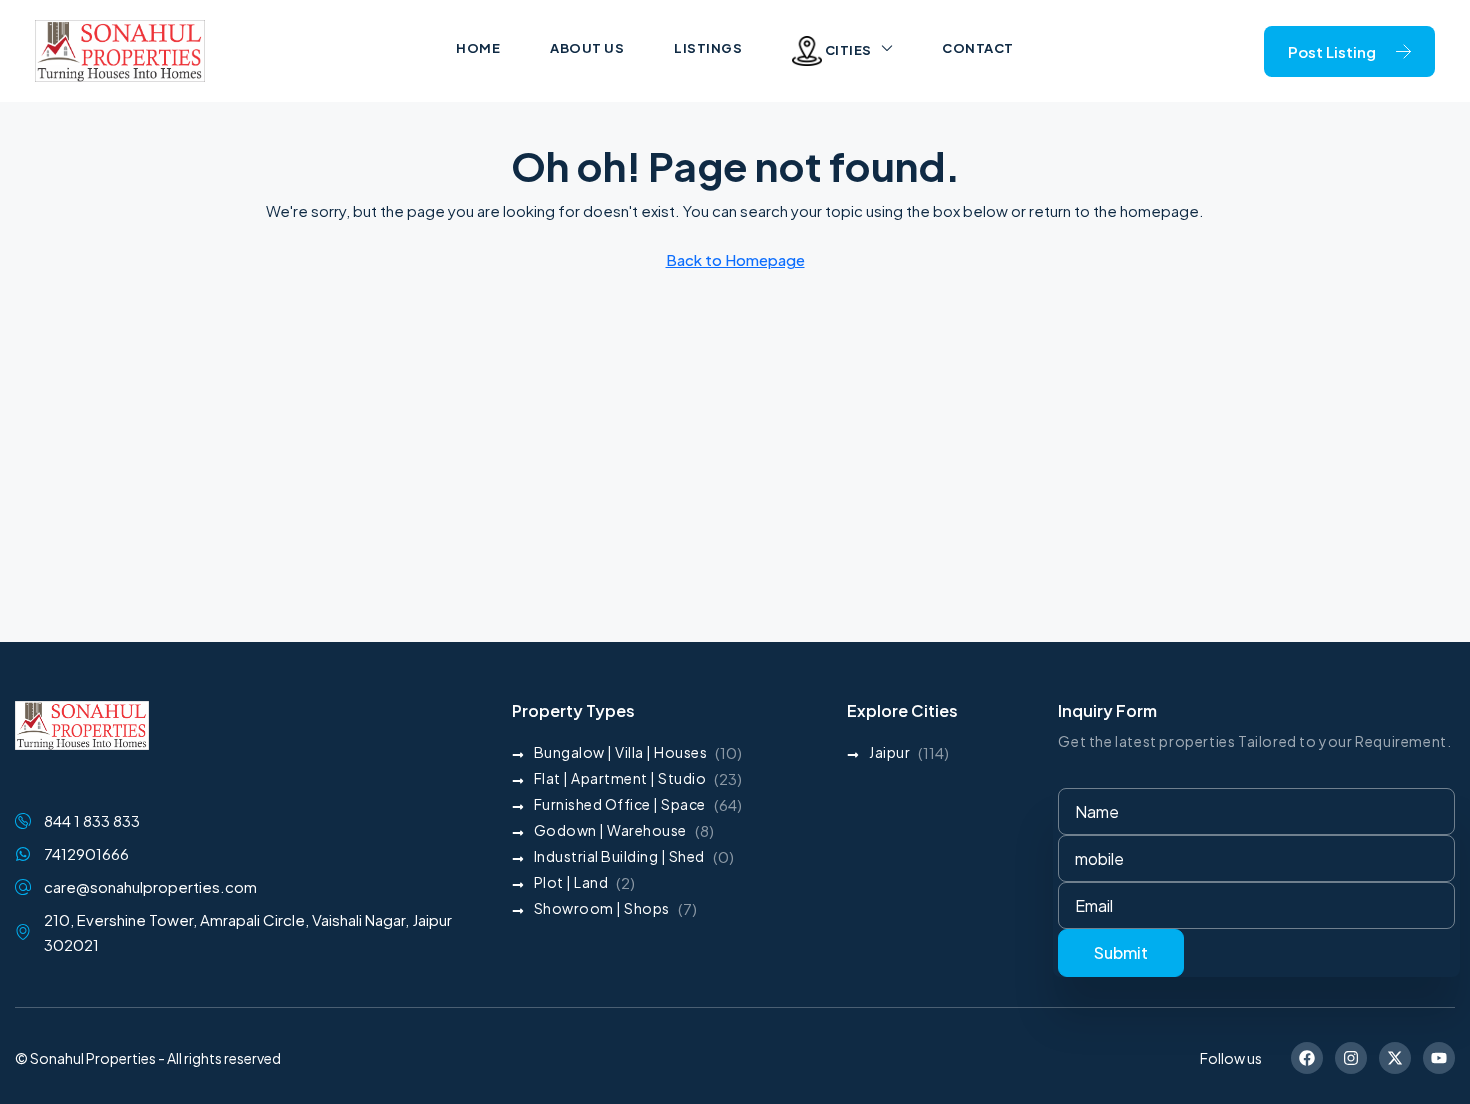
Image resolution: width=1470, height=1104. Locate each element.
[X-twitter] (1395, 1058)
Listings (708, 48)
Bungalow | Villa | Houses (621, 752)
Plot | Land (571, 882)
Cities (847, 50)
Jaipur (889, 752)
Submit (1121, 952)
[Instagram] (1351, 1058)
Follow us (1231, 1058)
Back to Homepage (735, 259)
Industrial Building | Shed (619, 856)
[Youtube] (1439, 1058)
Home (478, 48)
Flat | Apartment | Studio (620, 778)
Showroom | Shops (602, 908)
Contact (978, 48)
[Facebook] (1307, 1058)
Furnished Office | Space (620, 804)
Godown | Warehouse (610, 830)
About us (587, 48)
